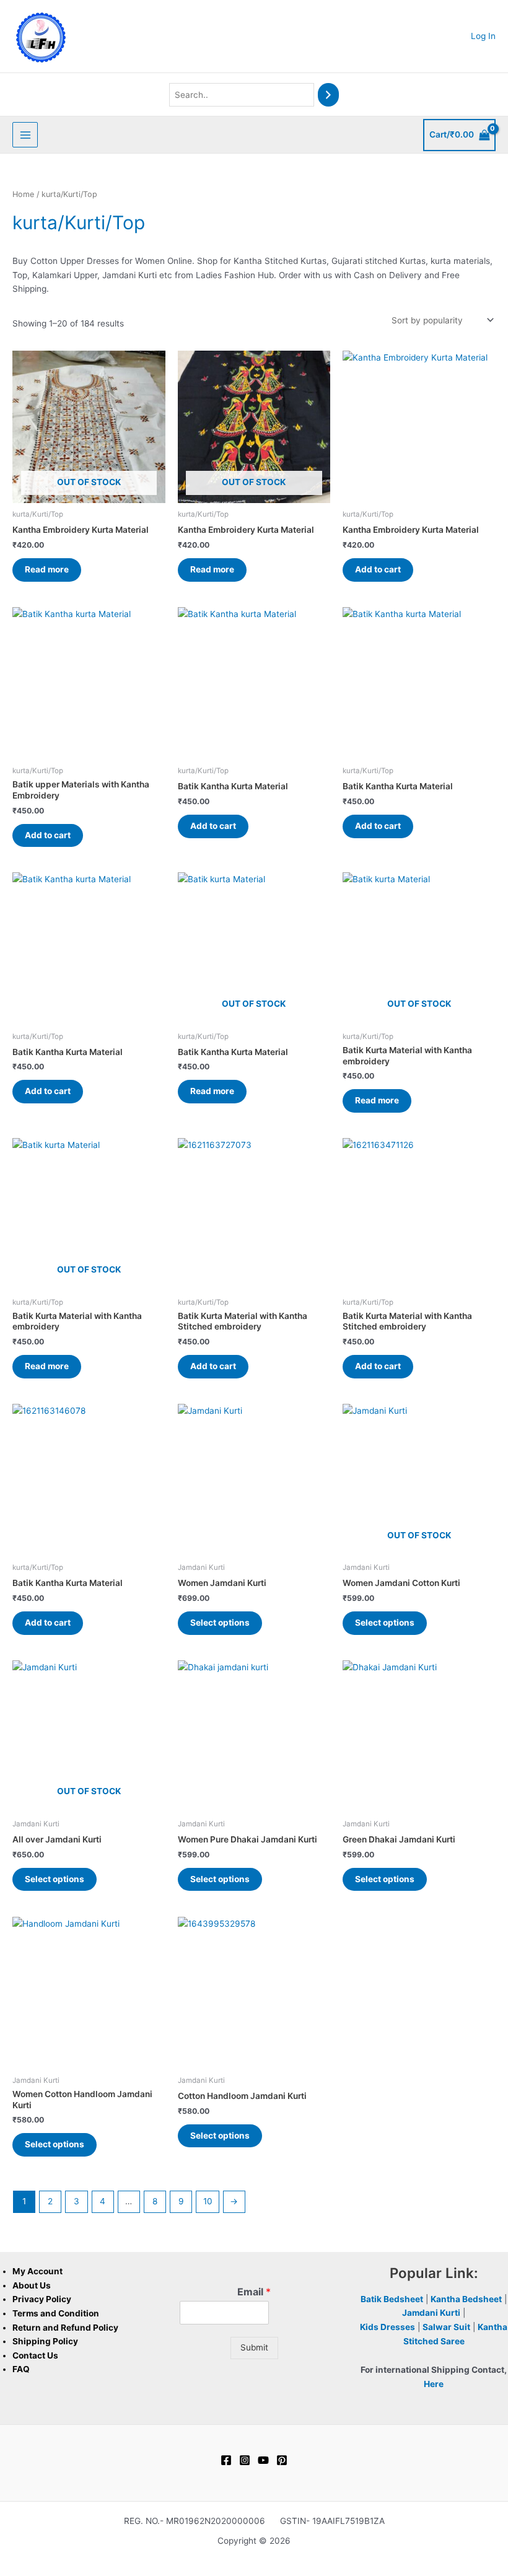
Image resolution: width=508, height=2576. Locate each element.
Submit (254, 2347)
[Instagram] (245, 2460)
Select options (220, 1623)
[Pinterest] (282, 2460)
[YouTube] (263, 2460)
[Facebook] (226, 2460)
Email (254, 2292)
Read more (47, 569)
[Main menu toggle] (25, 135)
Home (23, 194)
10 (208, 2201)
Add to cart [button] (378, 569)
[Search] (328, 95)
